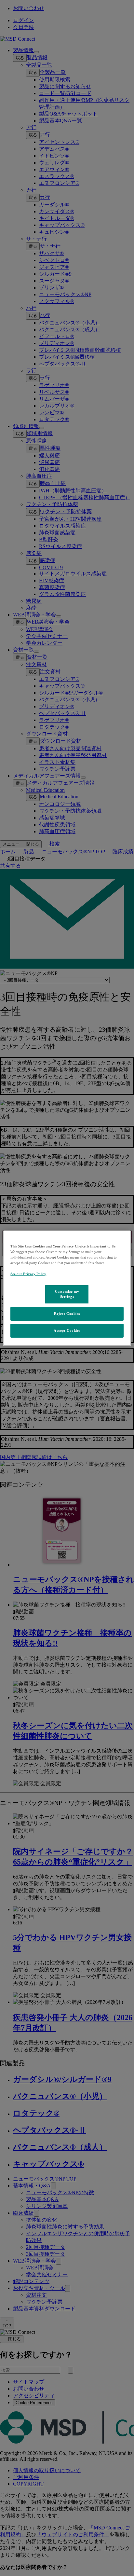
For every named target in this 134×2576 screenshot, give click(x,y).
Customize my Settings (67, 1294)
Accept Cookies (67, 1330)
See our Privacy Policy (28, 1274)
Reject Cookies (67, 1314)
